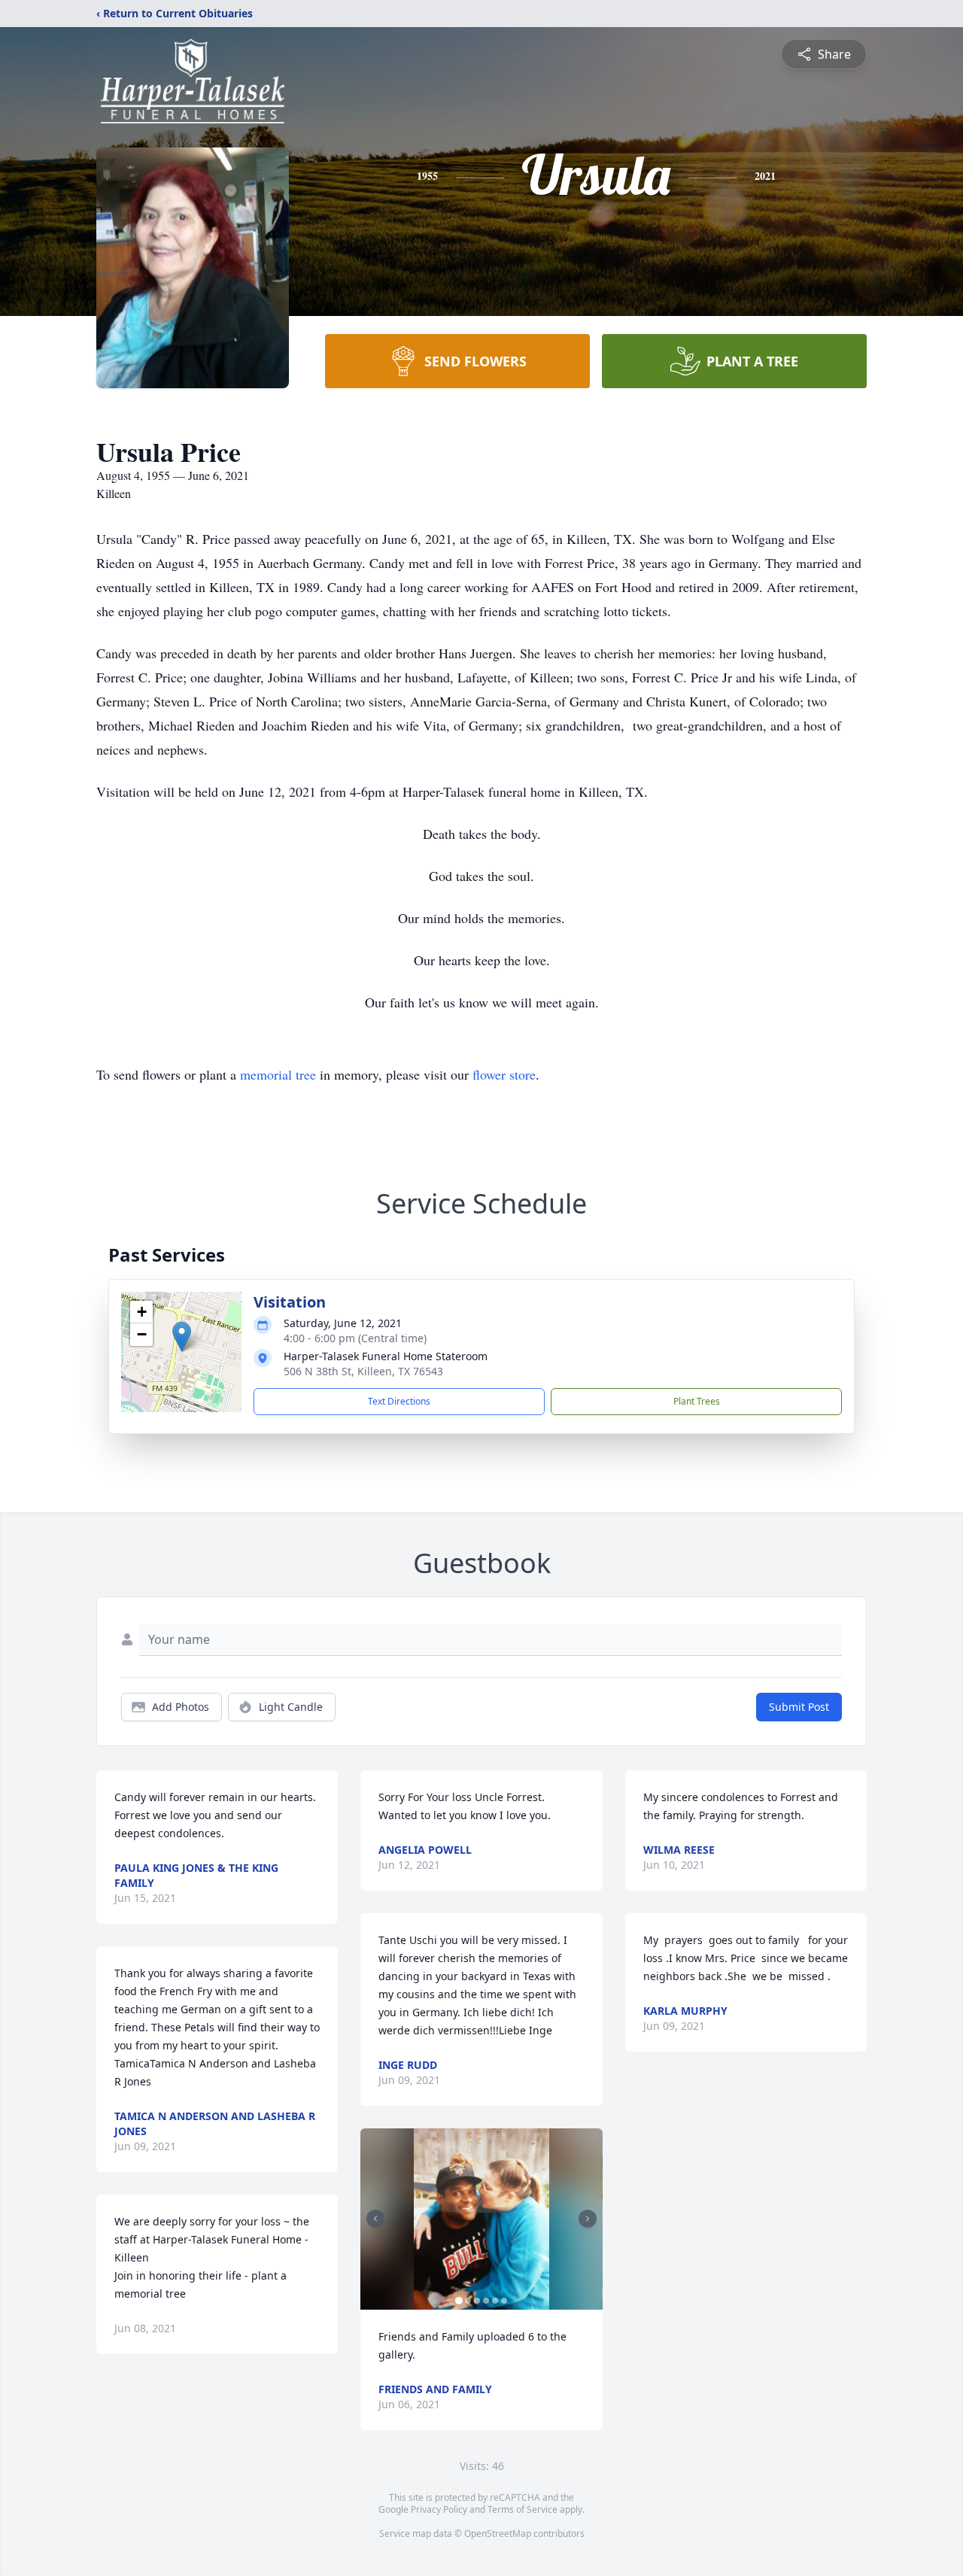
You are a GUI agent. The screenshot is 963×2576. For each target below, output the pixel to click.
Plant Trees (697, 1401)
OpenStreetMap (498, 2533)
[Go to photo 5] (495, 2301)
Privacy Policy (439, 2509)
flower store (504, 1074)
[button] (182, 1337)
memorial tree (278, 1074)
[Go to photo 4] (486, 2301)
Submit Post (799, 1707)
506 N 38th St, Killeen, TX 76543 (363, 1371)
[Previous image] (375, 2219)
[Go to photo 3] (477, 2301)
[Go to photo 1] (459, 2301)
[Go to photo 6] (504, 2301)
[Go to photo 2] (468, 2301)
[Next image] (588, 2219)
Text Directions (399, 1401)
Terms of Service (523, 2509)
